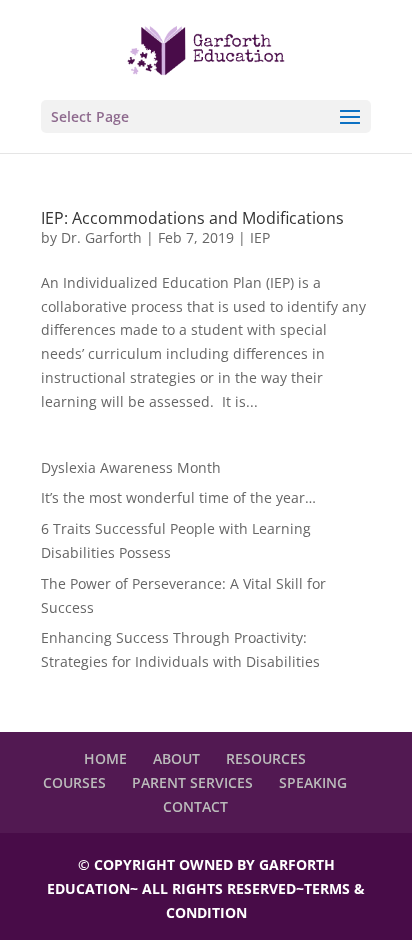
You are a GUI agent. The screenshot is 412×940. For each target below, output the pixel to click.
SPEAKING (313, 782)
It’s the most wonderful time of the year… (178, 497)
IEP (260, 237)
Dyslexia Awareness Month (131, 467)
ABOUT (176, 758)
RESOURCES (266, 758)
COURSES (74, 782)
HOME (105, 758)
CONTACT (195, 806)
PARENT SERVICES (192, 782)
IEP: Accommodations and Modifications (192, 218)
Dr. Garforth (101, 237)
